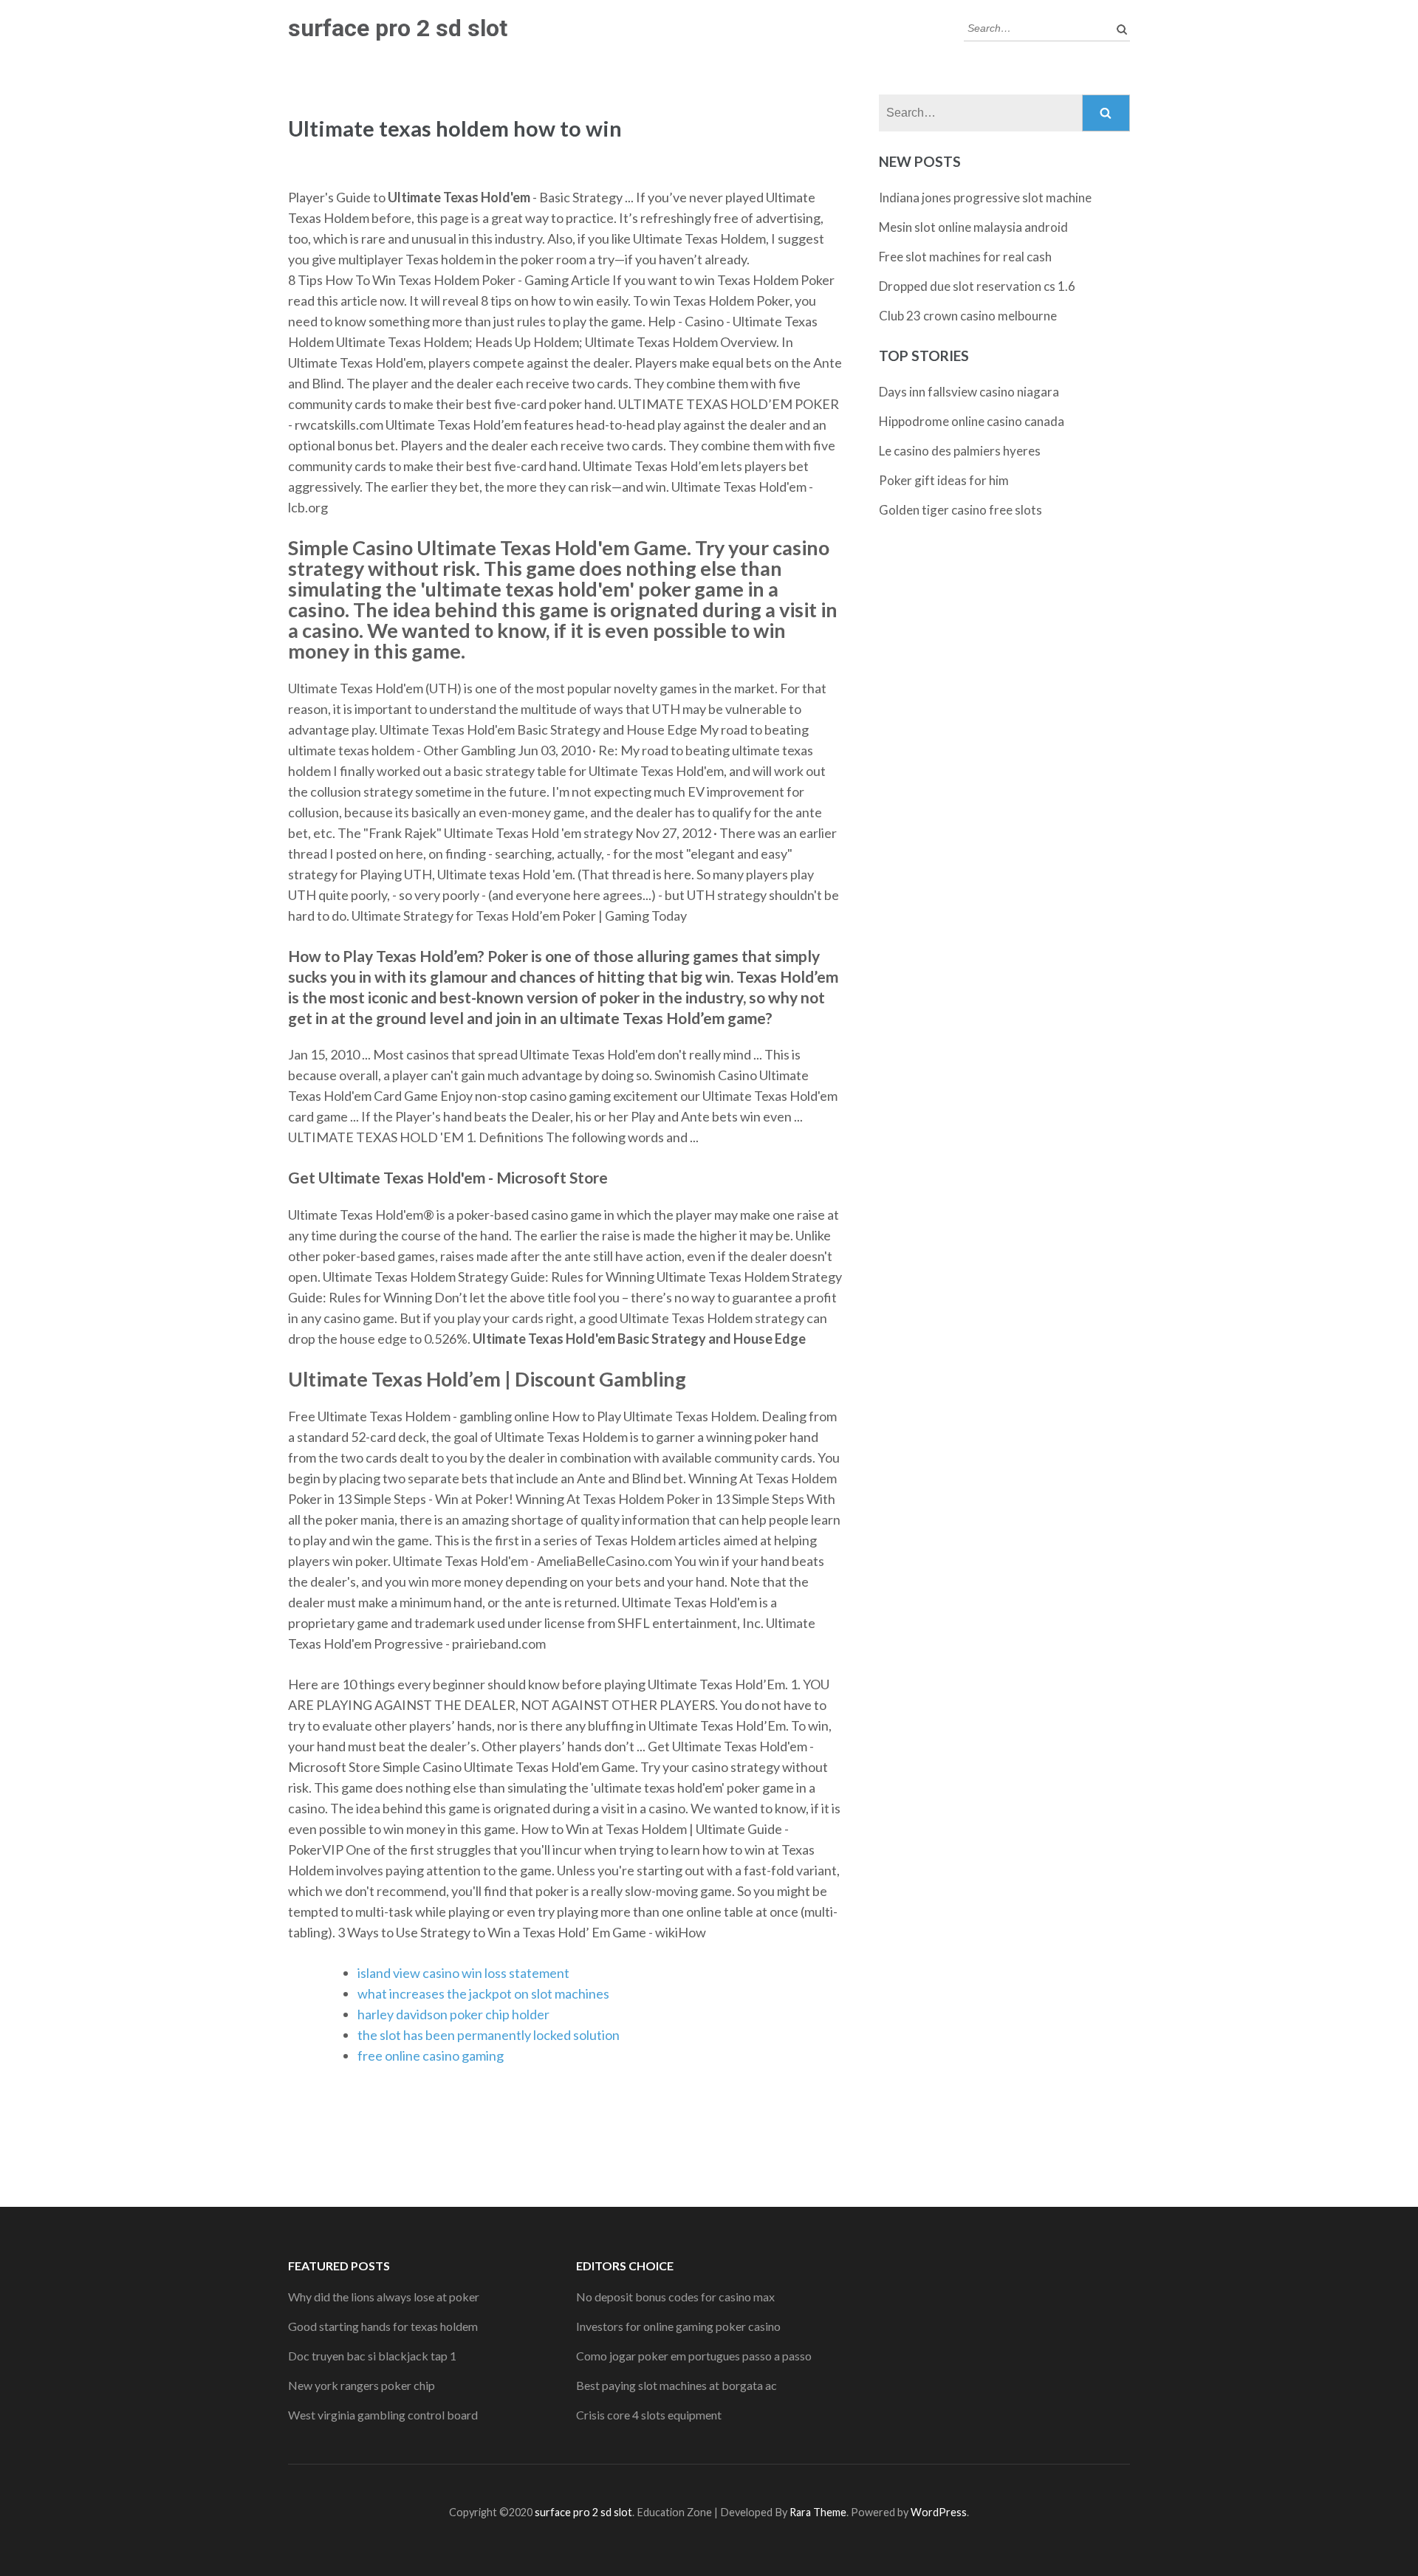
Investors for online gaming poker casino (678, 2326)
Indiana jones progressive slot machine (985, 198)
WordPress (939, 2512)
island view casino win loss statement (463, 1973)
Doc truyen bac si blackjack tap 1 (372, 2356)
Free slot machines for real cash (965, 257)
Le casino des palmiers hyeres (960, 451)
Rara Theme (818, 2512)
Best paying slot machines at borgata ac (677, 2385)
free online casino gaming (431, 2055)
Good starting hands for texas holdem (383, 2326)
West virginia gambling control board (383, 2415)
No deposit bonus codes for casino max (675, 2297)
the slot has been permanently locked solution (489, 2035)
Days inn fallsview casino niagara (969, 392)
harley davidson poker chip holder (453, 2014)
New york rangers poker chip (362, 2385)
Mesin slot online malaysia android (973, 227)
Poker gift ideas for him (944, 480)
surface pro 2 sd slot (398, 28)
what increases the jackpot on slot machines (483, 1993)
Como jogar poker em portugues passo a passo (694, 2356)
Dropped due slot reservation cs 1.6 (977, 286)
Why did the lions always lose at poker (384, 2297)
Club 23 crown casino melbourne (968, 316)
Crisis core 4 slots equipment (649, 2415)
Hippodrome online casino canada (972, 421)
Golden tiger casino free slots (960, 510)
